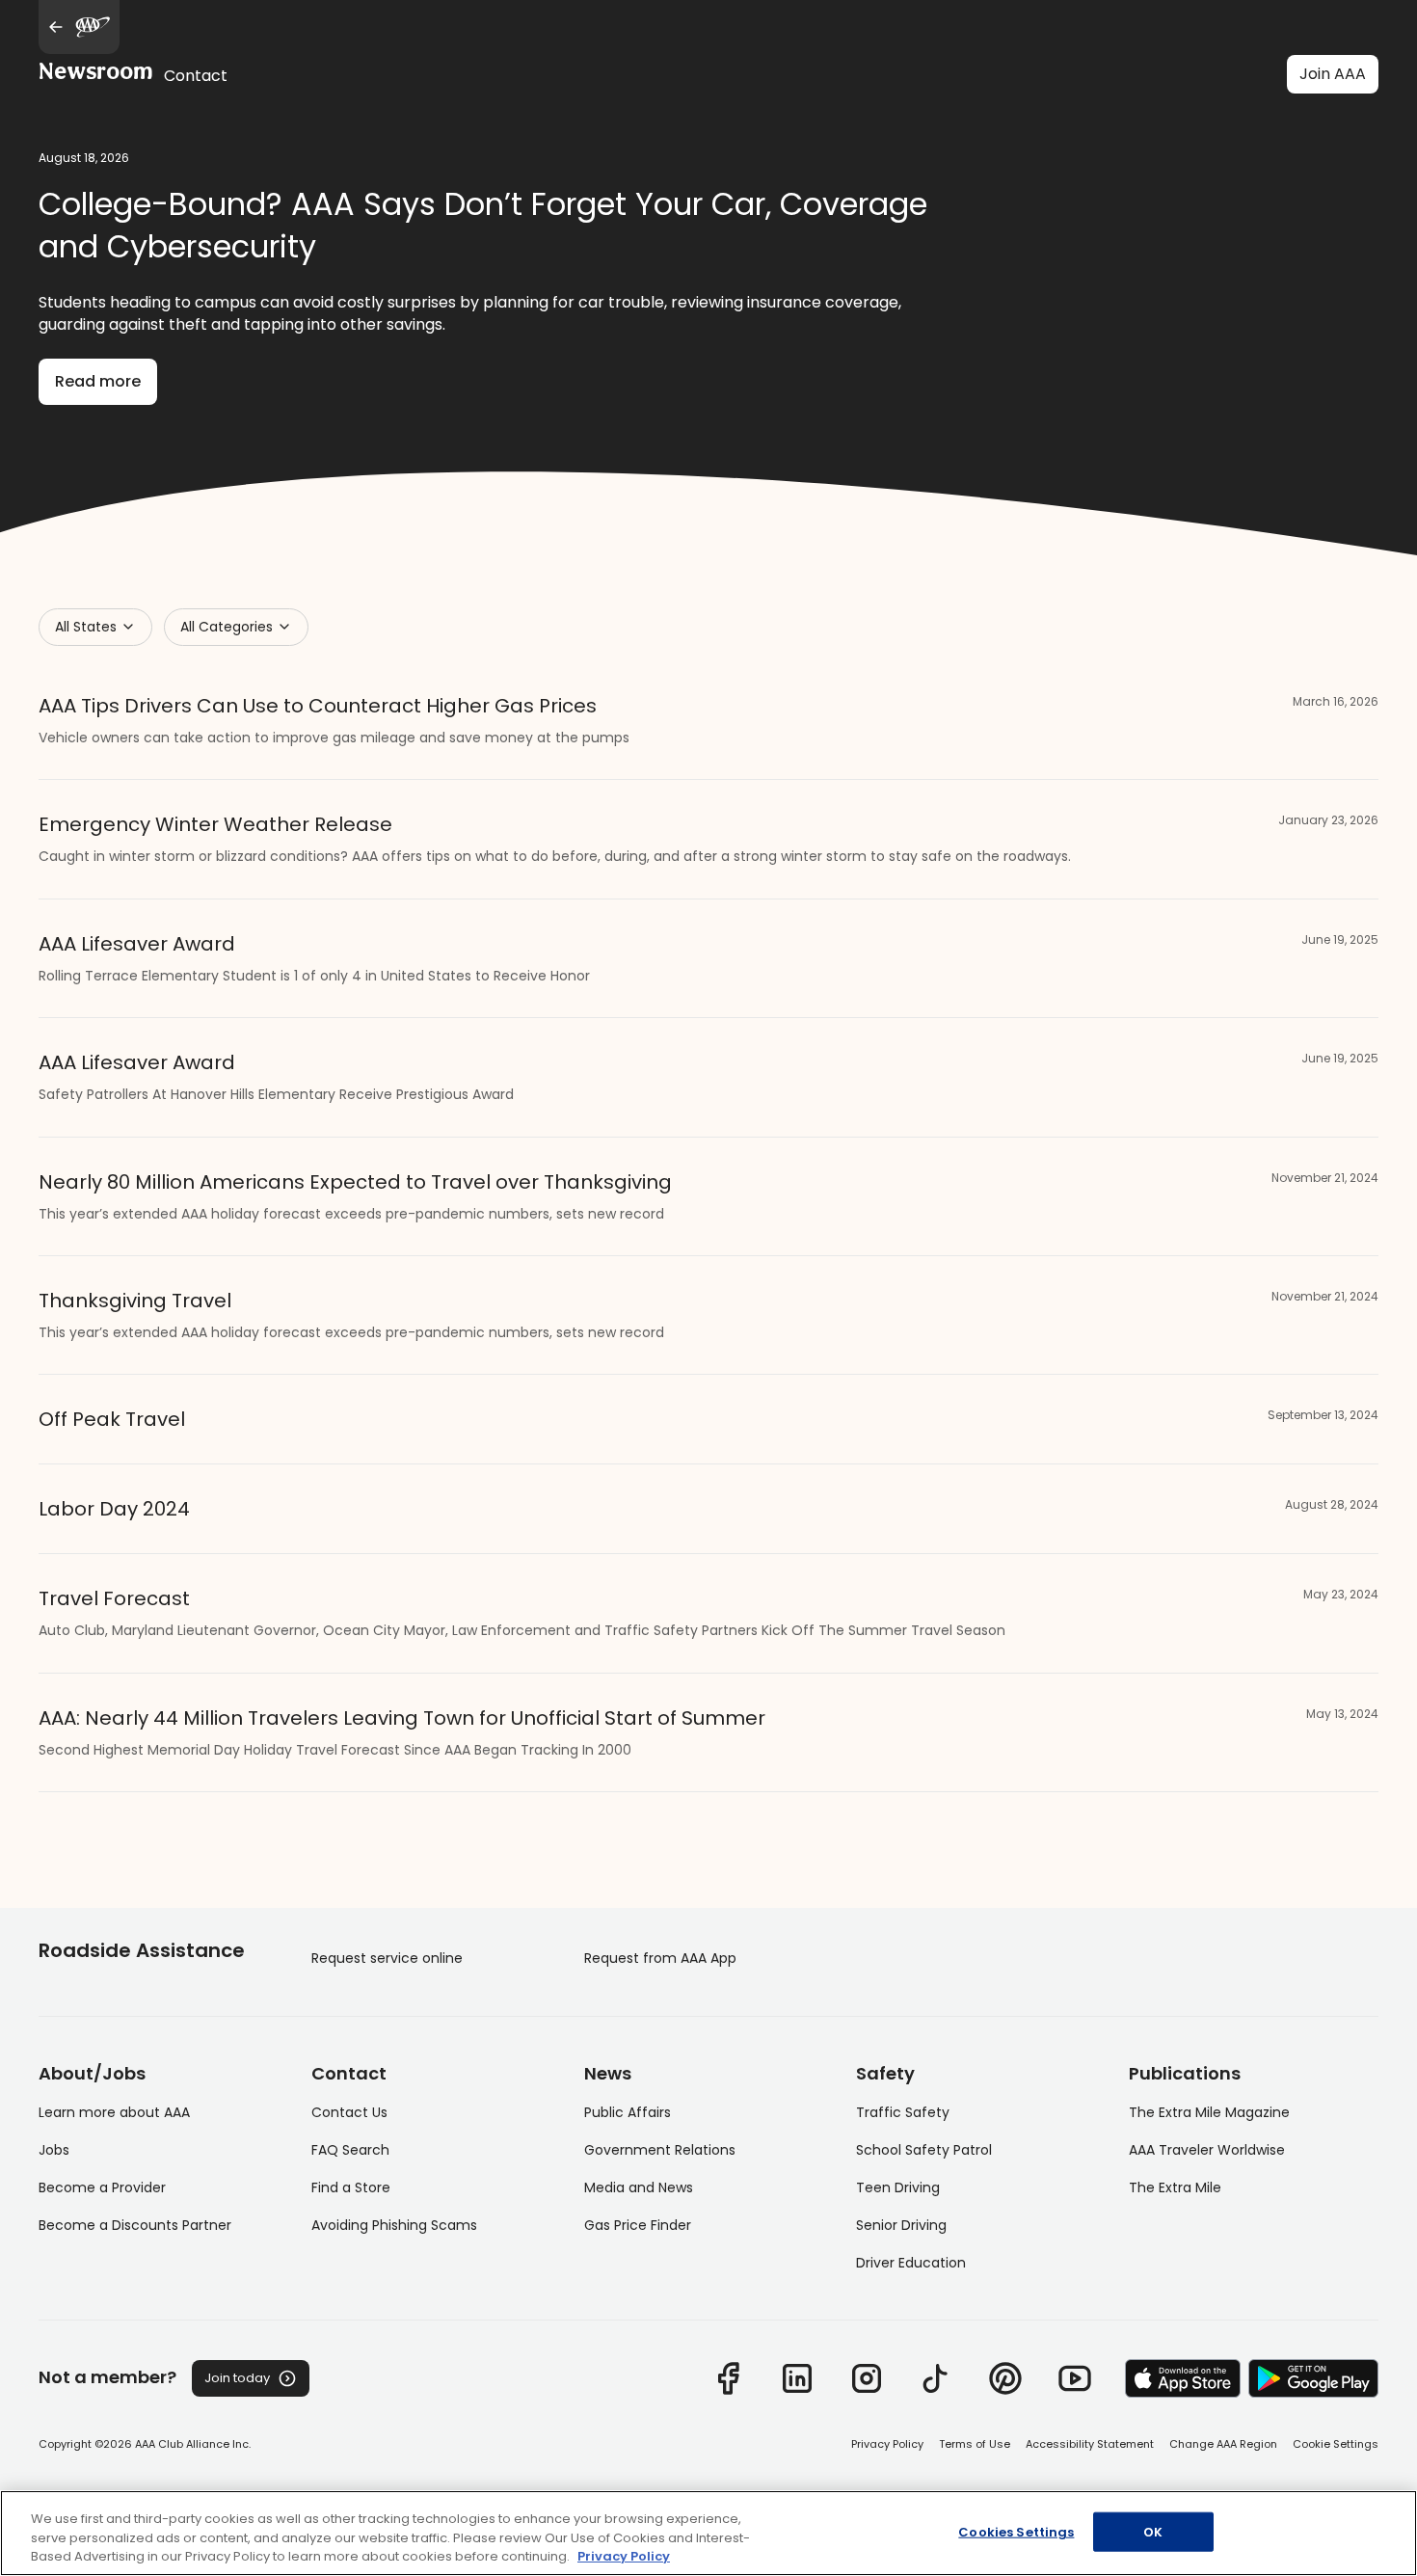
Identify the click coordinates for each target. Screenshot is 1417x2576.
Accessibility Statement (1090, 2444)
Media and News (639, 2187)
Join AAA (1333, 74)
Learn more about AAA (114, 2112)
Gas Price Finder (638, 2225)
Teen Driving (898, 2187)
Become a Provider (102, 2187)
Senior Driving (901, 2225)
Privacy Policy (887, 2444)
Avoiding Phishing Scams (394, 2225)
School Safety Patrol (924, 2150)
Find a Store (351, 2187)
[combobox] (95, 627)
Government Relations (660, 2150)
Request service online (387, 1958)
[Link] (728, 2378)
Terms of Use (975, 2444)
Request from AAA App (660, 1958)
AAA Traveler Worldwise (1207, 2150)
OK (1153, 2531)
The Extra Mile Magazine (1209, 2112)
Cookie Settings (1336, 2444)
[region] (708, 2533)
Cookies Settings (1016, 2531)
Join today (237, 2378)
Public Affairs (628, 2112)
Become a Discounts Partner (135, 2225)
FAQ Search (350, 2150)
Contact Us (349, 2112)
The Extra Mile (1175, 2187)
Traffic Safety (903, 2112)
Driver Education (911, 2263)
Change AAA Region (1223, 2444)
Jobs (54, 2150)
